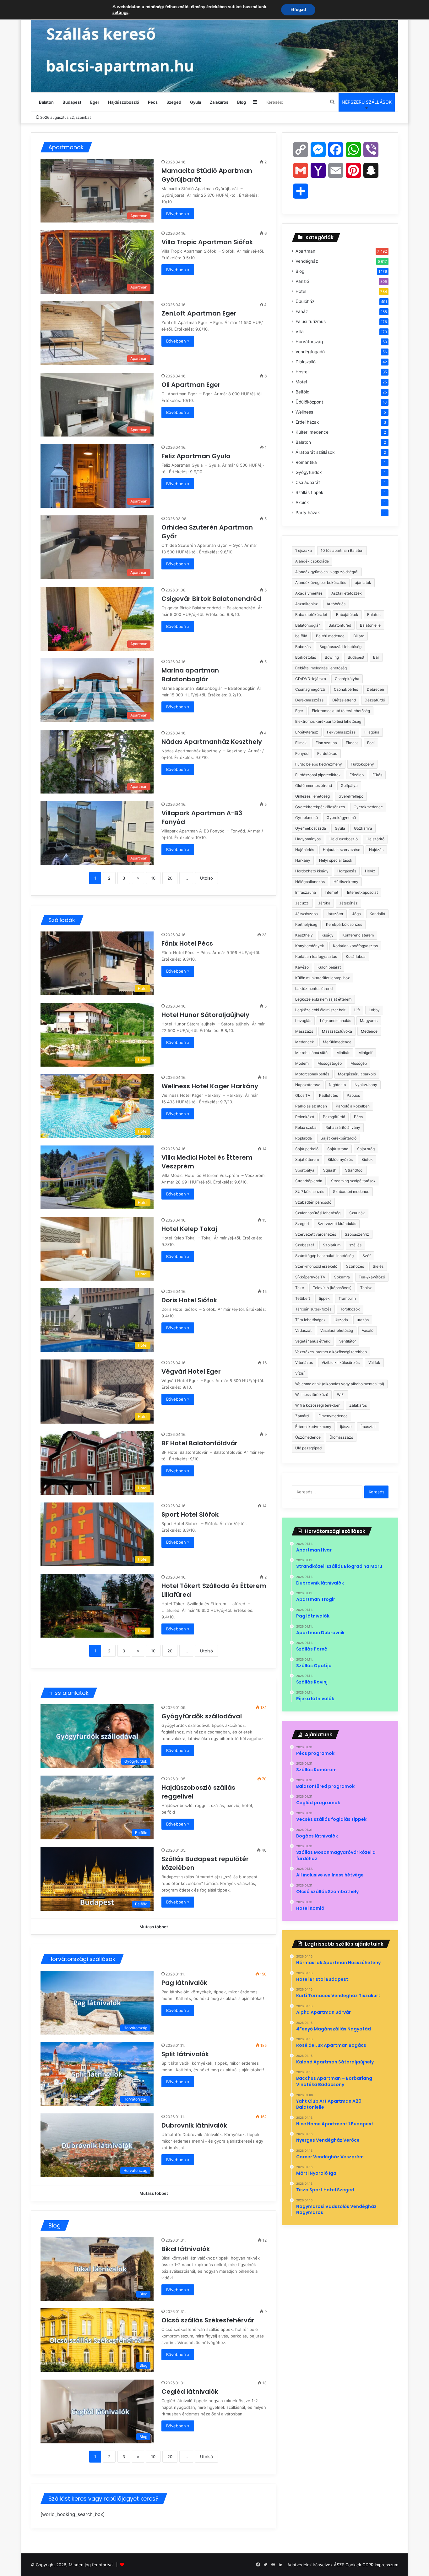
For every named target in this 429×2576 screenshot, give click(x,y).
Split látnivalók (185, 2054)
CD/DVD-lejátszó (311, 679)
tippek (324, 1298)
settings (120, 13)
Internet (331, 892)
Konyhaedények (310, 946)
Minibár (343, 1053)
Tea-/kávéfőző (372, 1277)
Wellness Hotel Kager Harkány (211, 1086)
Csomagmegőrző (310, 689)
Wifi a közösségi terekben (318, 1405)
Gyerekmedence (368, 807)
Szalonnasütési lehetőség (318, 1213)
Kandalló (377, 914)
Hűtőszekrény (346, 882)
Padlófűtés (329, 1095)
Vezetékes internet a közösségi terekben (331, 1352)
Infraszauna (306, 892)
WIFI (341, 1395)
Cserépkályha (347, 679)
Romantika (306, 462)
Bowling (332, 657)
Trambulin (347, 1298)
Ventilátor (348, 1341)
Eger (95, 102)
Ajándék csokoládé (312, 561)
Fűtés (377, 775)
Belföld (302, 392)
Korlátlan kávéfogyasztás (355, 946)
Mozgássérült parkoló (357, 1074)
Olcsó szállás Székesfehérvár (208, 2320)
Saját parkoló (307, 1149)
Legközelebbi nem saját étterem (323, 999)
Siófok (367, 1159)
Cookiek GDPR (359, 2565)
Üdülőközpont (309, 402)
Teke (300, 1288)
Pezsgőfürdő (334, 1117)
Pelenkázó (305, 1117)
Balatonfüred (340, 625)
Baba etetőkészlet (311, 615)
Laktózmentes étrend (314, 989)
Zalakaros (219, 102)
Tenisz (366, 1288)
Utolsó (206, 878)
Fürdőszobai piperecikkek (318, 775)
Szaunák (357, 1213)
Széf (367, 1256)
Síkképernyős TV (310, 1277)
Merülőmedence (337, 1042)
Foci (371, 743)
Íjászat (346, 1427)
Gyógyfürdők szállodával (202, 1716)
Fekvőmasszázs (341, 732)
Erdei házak (307, 422)
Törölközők (350, 1309)
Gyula (195, 102)
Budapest (72, 102)
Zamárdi (302, 1416)
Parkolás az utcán (311, 1106)
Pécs (153, 102)
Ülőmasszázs (341, 1437)
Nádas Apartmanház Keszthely (212, 742)
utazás (363, 1320)
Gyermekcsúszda (311, 828)
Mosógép (359, 1063)
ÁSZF (339, 2565)
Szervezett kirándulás (337, 1224)
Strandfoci (354, 1170)
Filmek (301, 743)
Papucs (353, 1095)
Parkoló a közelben (353, 1106)
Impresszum (386, 2565)
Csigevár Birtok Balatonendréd (212, 599)
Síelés (378, 1266)
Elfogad (298, 10)
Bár (376, 657)
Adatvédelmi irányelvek (310, 2565)
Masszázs (304, 1031)
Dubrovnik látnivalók (194, 2125)
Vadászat (303, 1330)
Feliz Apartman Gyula (197, 456)
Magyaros (369, 1021)
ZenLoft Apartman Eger (200, 313)
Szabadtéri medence (351, 1192)
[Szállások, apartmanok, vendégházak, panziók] (215, 46)
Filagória (372, 732)
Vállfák (374, 1362)
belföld (301, 636)
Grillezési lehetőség (312, 796)
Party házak (308, 513)
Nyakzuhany (366, 1085)
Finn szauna (326, 743)
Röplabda (304, 1138)
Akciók (302, 503)
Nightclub (337, 1085)
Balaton (46, 102)
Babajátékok (347, 615)
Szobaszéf (305, 1245)
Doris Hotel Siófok (190, 1300)
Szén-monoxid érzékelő (316, 1266)
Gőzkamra (363, 828)
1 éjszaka (304, 550)
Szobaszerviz (357, 1234)
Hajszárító (375, 839)
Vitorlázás (304, 1362)
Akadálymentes (309, 593)
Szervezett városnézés (316, 1234)
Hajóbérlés (305, 850)
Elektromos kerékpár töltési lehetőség (328, 721)
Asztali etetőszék (347, 593)
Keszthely (304, 935)
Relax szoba (306, 1127)
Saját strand (338, 1149)
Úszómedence (308, 1437)
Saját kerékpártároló (339, 1138)
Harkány (303, 860)
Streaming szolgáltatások (353, 1181)
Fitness (352, 743)
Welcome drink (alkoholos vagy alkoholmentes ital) (340, 1384)
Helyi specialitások (336, 860)
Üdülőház (305, 301)
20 (170, 878)
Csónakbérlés (346, 689)
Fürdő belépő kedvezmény (319, 764)
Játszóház (348, 903)
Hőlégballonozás (310, 882)
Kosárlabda (356, 956)
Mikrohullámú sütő (311, 1053)
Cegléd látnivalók (190, 2392)
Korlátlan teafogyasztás (316, 956)
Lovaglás (303, 1021)
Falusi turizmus (311, 321)
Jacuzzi (302, 903)
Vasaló (368, 1330)
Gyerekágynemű (341, 818)
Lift (357, 1010)
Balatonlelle (370, 625)
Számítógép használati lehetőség (324, 1256)
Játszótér (335, 914)
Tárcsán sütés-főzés (313, 1309)
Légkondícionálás (336, 1021)
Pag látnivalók (184, 1983)
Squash (330, 1170)
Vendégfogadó (310, 352)
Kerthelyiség (306, 924)
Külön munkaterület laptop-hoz (323, 978)
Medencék (305, 1042)
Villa (300, 332)
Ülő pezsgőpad (308, 1448)
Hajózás (376, 850)
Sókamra (342, 1277)
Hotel (301, 291)
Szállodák (62, 920)
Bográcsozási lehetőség (340, 647)
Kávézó (302, 967)
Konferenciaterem (358, 935)
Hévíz (370, 871)
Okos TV (303, 1095)
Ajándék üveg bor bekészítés (321, 582)
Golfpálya (349, 785)
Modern (302, 1063)
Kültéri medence (312, 432)
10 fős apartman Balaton (342, 550)
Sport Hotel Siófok (192, 1514)
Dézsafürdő (375, 700)
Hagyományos (308, 839)
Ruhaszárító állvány (343, 1127)
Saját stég (366, 1149)
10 (153, 878)
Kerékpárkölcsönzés (344, 924)
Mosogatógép (330, 1063)
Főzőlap (357, 775)
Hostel (302, 372)
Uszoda (341, 1320)
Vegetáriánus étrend (313, 1341)
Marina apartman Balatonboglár (190, 675)
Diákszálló (306, 362)
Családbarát (308, 482)
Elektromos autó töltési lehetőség (341, 711)
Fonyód (302, 753)
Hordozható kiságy (312, 871)
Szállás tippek (309, 492)
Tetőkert (303, 1298)
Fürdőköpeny (362, 764)
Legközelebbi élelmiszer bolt (320, 1010)
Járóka (324, 903)
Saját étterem (307, 1159)
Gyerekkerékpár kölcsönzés (320, 807)
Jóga (356, 914)
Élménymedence (333, 1416)
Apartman (305, 251)
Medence (369, 1031)
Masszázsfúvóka (337, 1031)
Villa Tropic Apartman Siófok (208, 242)
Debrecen (375, 689)
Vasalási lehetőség (337, 1330)
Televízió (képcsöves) (332, 1288)
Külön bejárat (329, 967)
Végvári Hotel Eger (192, 1371)
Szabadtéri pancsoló (313, 1202)
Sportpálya (305, 1170)
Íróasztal (368, 1427)
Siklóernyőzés (340, 1159)
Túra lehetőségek (310, 1320)
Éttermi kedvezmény (313, 1427)
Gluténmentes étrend (314, 785)
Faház (302, 311)
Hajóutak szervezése (342, 850)
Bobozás (303, 647)
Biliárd (359, 636)
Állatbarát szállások (315, 452)
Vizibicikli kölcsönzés (341, 1362)
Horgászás (347, 871)
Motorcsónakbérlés (312, 1074)
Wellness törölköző (312, 1395)
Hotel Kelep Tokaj (190, 1229)
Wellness (304, 412)
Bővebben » (178, 214)
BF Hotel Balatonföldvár (200, 1443)
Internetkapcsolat (362, 892)
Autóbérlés (336, 604)
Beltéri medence (330, 636)
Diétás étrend (344, 700)
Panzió (302, 281)
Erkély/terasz (307, 732)
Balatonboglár (307, 625)
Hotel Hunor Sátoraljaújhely (206, 1015)
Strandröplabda (309, 1181)
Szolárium (332, 1245)
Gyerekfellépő (351, 796)
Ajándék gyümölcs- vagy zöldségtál (327, 572)
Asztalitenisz (307, 604)
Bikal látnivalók (186, 2249)
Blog (242, 102)
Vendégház (307, 261)
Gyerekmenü (307, 818)
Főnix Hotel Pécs (188, 943)
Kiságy (328, 935)
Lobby (374, 1010)
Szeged (174, 102)
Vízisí (300, 1373)
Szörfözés (355, 1266)
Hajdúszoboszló (124, 102)
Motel (301, 382)
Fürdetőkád (327, 753)
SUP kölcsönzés (310, 1192)
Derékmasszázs (309, 700)
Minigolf (365, 1053)
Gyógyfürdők (309, 472)
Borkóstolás (306, 657)
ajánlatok (363, 582)
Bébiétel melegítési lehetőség (321, 668)
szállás (355, 1245)
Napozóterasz (308, 1085)
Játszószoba (307, 914)
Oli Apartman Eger (192, 385)
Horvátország (309, 342)
